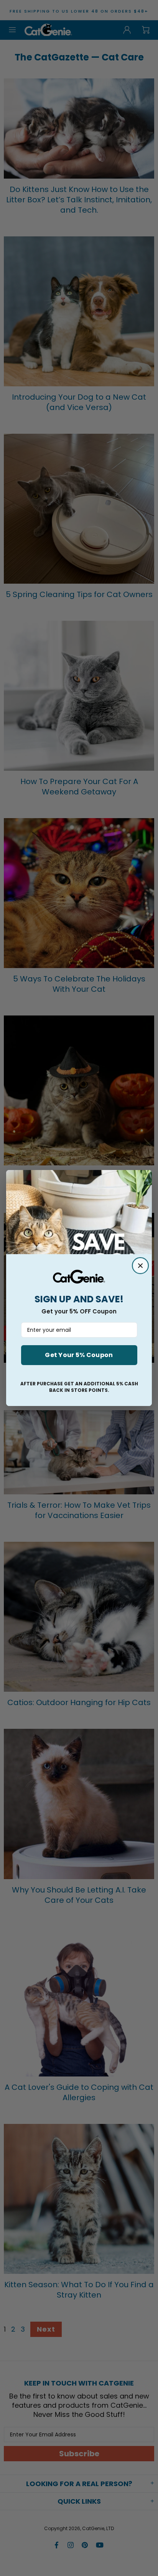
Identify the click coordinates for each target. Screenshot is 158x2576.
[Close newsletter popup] (140, 1266)
